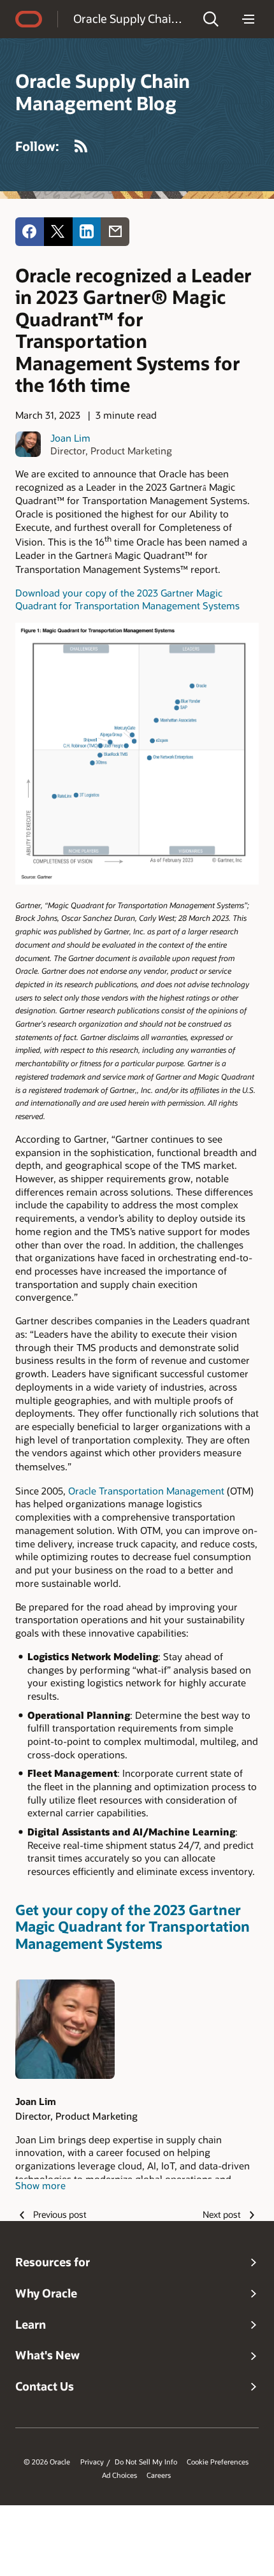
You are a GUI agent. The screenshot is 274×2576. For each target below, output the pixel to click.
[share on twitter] (58, 232)
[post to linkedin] (87, 232)
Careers (159, 2475)
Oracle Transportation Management (146, 1491)
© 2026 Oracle (47, 2462)
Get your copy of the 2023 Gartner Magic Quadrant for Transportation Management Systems (133, 1927)
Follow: (37, 146)
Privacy (92, 2462)
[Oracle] (29, 19)
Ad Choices (119, 2475)
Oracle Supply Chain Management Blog (130, 18)
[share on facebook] (30, 232)
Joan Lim (70, 438)
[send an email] (115, 232)
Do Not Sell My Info (146, 2462)
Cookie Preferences (218, 2462)
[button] (211, 19)
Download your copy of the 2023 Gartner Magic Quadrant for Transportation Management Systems (127, 599)
